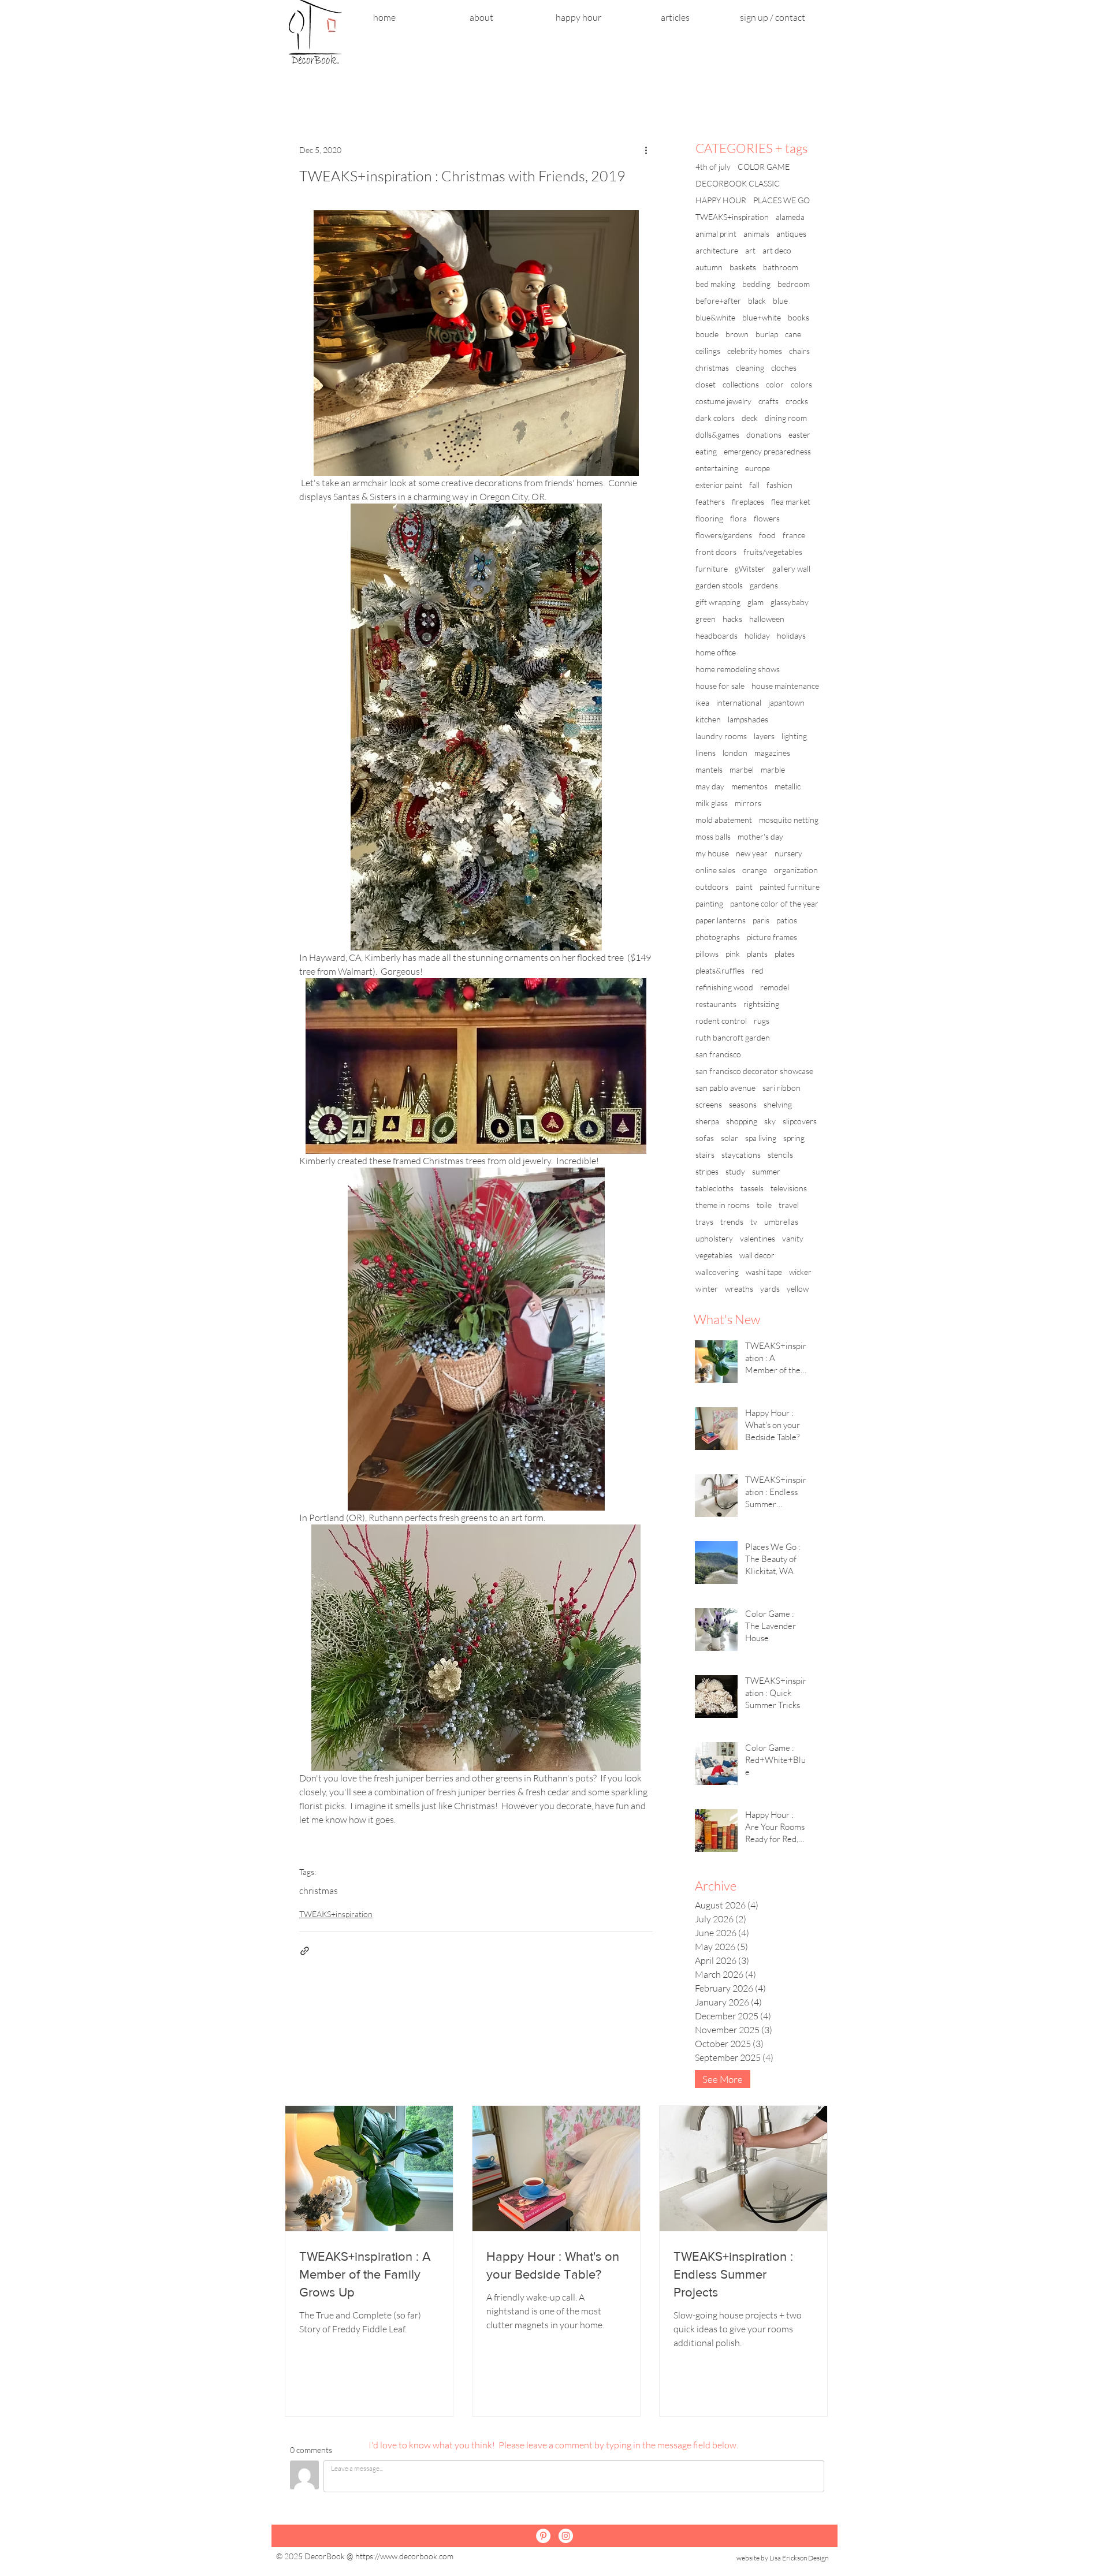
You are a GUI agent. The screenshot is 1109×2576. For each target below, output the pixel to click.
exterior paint (719, 485)
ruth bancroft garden (733, 1037)
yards (770, 1289)
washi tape (764, 1272)
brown (737, 334)
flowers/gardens (724, 535)
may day (710, 786)
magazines (772, 753)
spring (794, 1138)
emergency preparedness (767, 451)
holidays (791, 635)
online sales (715, 870)
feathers (710, 502)
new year (752, 853)
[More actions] (646, 150)
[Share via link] (305, 1951)
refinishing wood (724, 987)
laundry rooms (721, 736)
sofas (705, 1138)
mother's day (760, 836)
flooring (709, 518)
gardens (764, 585)
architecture (717, 250)
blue (780, 301)
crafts (769, 401)
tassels (752, 1188)
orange (755, 870)
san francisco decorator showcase (754, 1071)
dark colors (715, 418)
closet (706, 384)
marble (773, 769)
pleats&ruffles (720, 970)
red (758, 970)
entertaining (717, 468)
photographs (718, 937)
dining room (786, 418)
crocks (797, 401)
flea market (791, 502)
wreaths (739, 1289)
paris (761, 920)
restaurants (716, 1004)
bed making (715, 284)
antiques (791, 234)
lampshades (748, 719)
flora (738, 518)
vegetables (714, 1255)
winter (707, 1289)
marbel (742, 769)
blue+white (762, 317)
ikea (702, 702)
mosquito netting (789, 820)
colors (801, 384)
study (735, 1171)
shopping (742, 1121)
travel (789, 1205)
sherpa (707, 1121)
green (706, 619)
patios (787, 920)
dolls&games (717, 435)
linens (706, 753)
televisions (789, 1188)
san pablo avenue (725, 1088)
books (799, 317)
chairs (799, 351)
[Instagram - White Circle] (566, 2536)
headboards (717, 635)
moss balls (713, 836)
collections (741, 384)
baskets (743, 267)
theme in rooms (723, 1205)
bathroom (781, 267)
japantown (786, 702)
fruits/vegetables (773, 552)
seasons (743, 1104)
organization (796, 870)
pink (733, 954)
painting (709, 903)
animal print (716, 234)
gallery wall (791, 568)
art (750, 250)
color (775, 384)
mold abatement (724, 820)
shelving (778, 1104)
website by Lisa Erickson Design (782, 2558)
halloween (767, 619)
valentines (758, 1238)
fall (754, 485)
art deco (777, 250)
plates (785, 954)
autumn (709, 267)
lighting (794, 736)
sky (770, 1121)
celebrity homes (755, 351)
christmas (319, 1891)
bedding (756, 284)
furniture (712, 568)
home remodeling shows (738, 669)
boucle (707, 334)
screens (709, 1104)
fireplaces (748, 502)
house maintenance (785, 686)
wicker (800, 1272)
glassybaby (790, 602)
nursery (788, 853)
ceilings (708, 351)
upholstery (714, 1238)
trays (704, 1222)
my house (712, 853)
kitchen (708, 719)
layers (764, 736)
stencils (780, 1155)
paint (744, 887)
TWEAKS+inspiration (336, 1914)
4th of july (713, 167)
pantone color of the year (774, 903)
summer (766, 1171)
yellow (798, 1289)
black (757, 301)
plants (757, 954)
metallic (788, 786)
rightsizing (761, 1004)
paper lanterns (721, 920)
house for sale (720, 686)
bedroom (794, 284)
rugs (762, 1021)
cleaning (750, 368)
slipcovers (800, 1121)
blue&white (715, 317)
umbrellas (781, 1222)
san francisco (718, 1054)
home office (716, 652)
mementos (749, 786)
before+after (718, 301)
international (739, 702)
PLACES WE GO (781, 200)
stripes (707, 1171)
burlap (767, 334)
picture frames (772, 937)
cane (793, 334)
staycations (741, 1155)
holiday (757, 635)
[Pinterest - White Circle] (543, 2536)
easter (799, 435)
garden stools (719, 585)
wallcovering (717, 1272)
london (735, 753)
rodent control (721, 1021)
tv (754, 1222)
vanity (793, 1238)
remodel (775, 987)
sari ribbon (781, 1088)
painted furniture (790, 887)
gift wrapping (718, 602)
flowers (767, 518)
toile (764, 1205)
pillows (707, 954)
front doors (716, 552)
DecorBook (325, 2556)
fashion (779, 485)
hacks (732, 619)
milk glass (712, 803)
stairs (705, 1155)
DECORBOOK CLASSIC (738, 183)
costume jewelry (723, 401)
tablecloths (714, 1188)
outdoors (712, 887)
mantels (709, 769)
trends (732, 1222)
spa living (761, 1138)
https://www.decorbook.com (404, 2556)
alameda (790, 217)
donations (764, 435)
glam (756, 602)
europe (758, 468)
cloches (784, 368)
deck (750, 418)
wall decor (757, 1255)
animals (756, 234)
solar (730, 1138)
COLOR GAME (764, 167)
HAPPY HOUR (721, 200)
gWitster (750, 568)
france (794, 535)
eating (706, 451)
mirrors (748, 803)
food (767, 535)
